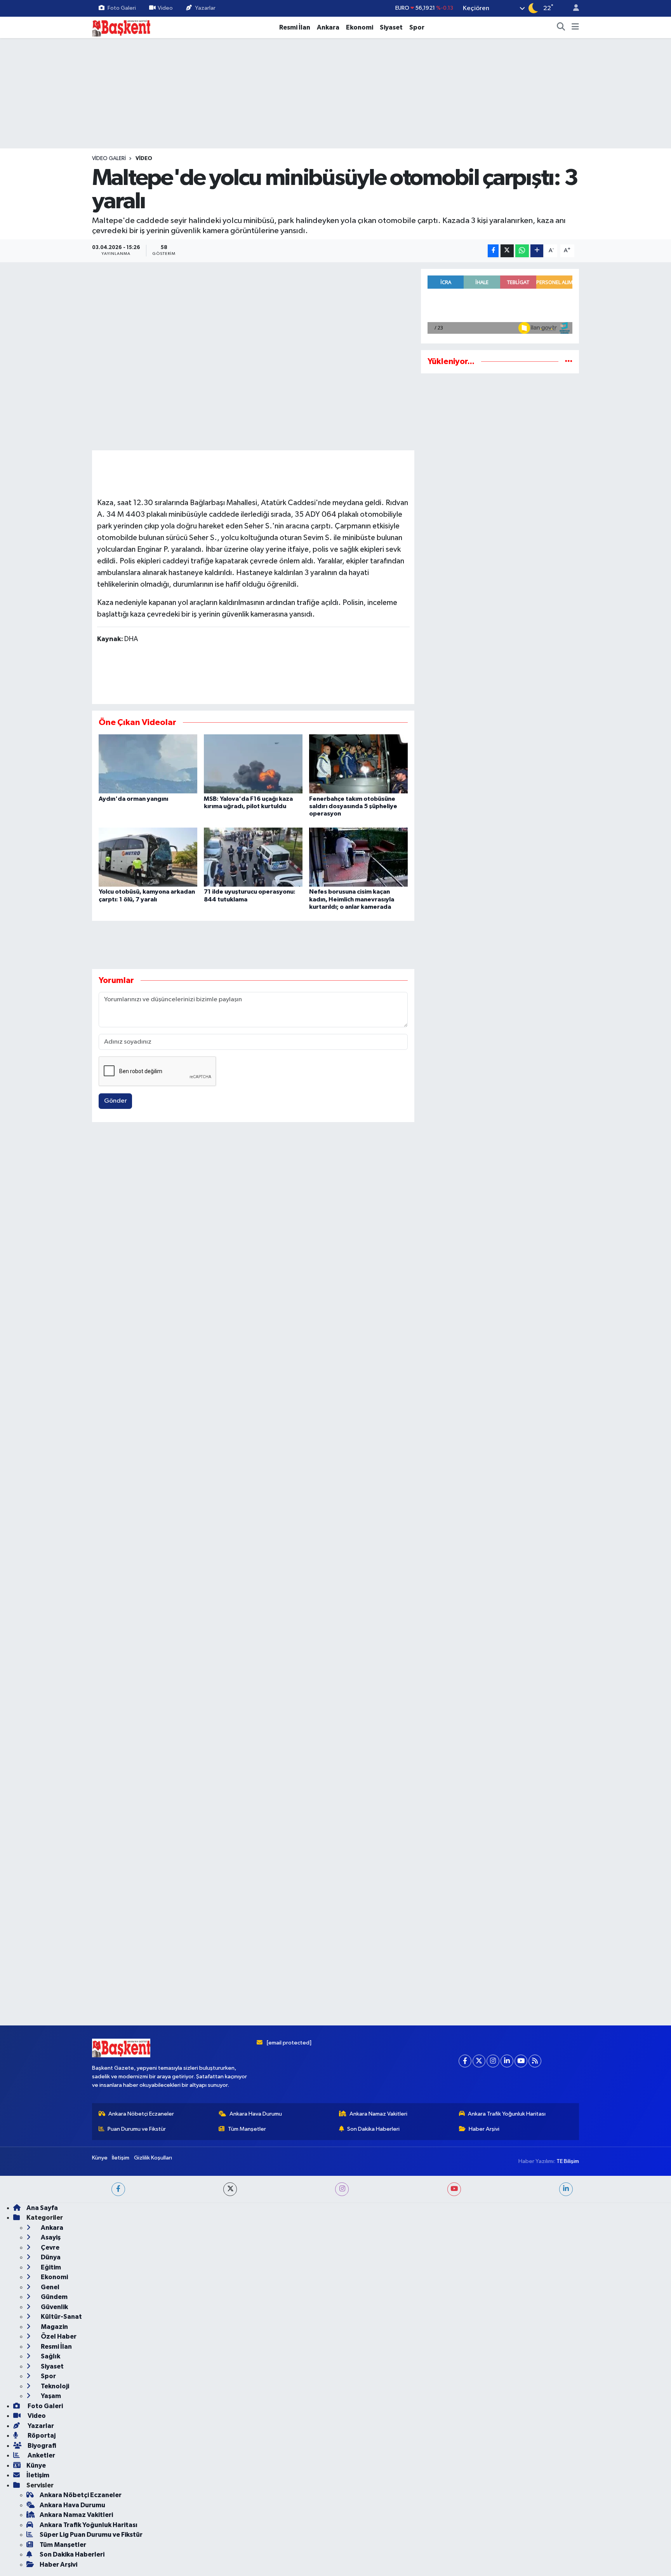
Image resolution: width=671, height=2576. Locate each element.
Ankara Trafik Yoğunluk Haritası (507, 2114)
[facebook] (118, 2189)
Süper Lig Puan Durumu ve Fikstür (91, 2535)
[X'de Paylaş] (507, 251)
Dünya (50, 2257)
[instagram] (342, 2189)
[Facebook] (465, 2061)
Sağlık (50, 2356)
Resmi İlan (295, 27)
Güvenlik (54, 2307)
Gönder (116, 1101)
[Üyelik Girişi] (573, 8)
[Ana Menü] (575, 28)
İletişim (121, 2158)
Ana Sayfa (42, 2208)
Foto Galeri (122, 8)
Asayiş (50, 2237)
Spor (417, 27)
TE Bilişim (568, 2161)
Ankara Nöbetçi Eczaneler (141, 2114)
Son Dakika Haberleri (373, 2129)
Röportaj (41, 2436)
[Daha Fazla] (537, 251)
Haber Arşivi (484, 2129)
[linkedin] (566, 2189)
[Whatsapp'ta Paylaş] (522, 251)
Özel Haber (58, 2336)
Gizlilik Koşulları (153, 2158)
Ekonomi (360, 27)
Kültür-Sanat (61, 2317)
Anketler (41, 2455)
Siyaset (391, 27)
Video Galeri (109, 159)
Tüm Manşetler (247, 2129)
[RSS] (535, 2061)
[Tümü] (569, 362)
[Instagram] (493, 2061)
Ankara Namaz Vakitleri (378, 2114)
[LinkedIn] (507, 2061)
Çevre (50, 2247)
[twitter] (230, 2189)
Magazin (54, 2327)
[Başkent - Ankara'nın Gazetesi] (121, 27)
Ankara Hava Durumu (256, 2114)
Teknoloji (54, 2386)
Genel (50, 2287)
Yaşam (50, 2396)
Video (165, 8)
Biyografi (41, 2446)
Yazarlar (205, 8)
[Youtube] (521, 2061)
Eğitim (50, 2267)
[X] (479, 2061)
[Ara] (561, 28)
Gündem (54, 2297)
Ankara (328, 27)
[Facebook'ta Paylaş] (493, 251)
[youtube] (454, 2189)
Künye (100, 2158)
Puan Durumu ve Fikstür (137, 2129)
